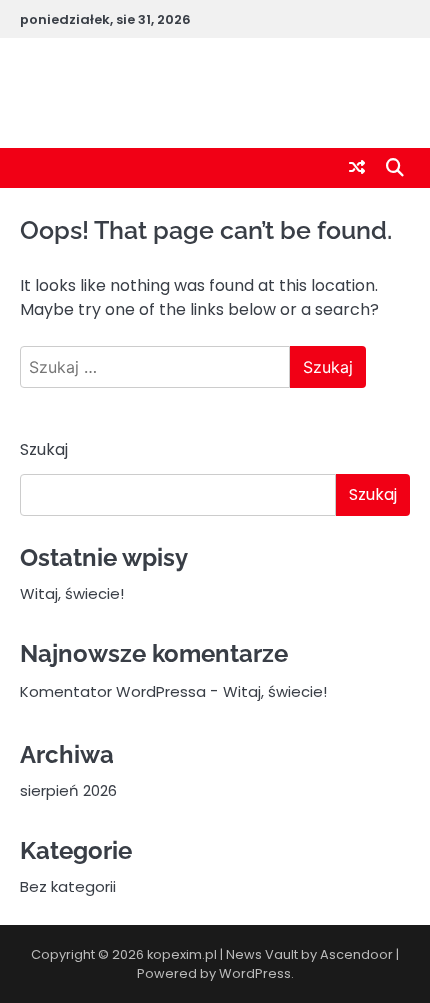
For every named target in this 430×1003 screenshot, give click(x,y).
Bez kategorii (68, 886)
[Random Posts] (357, 167)
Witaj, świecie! (72, 593)
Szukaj (44, 449)
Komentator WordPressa (113, 691)
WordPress (255, 973)
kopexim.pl (215, 92)
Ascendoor (356, 954)
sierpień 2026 (68, 790)
